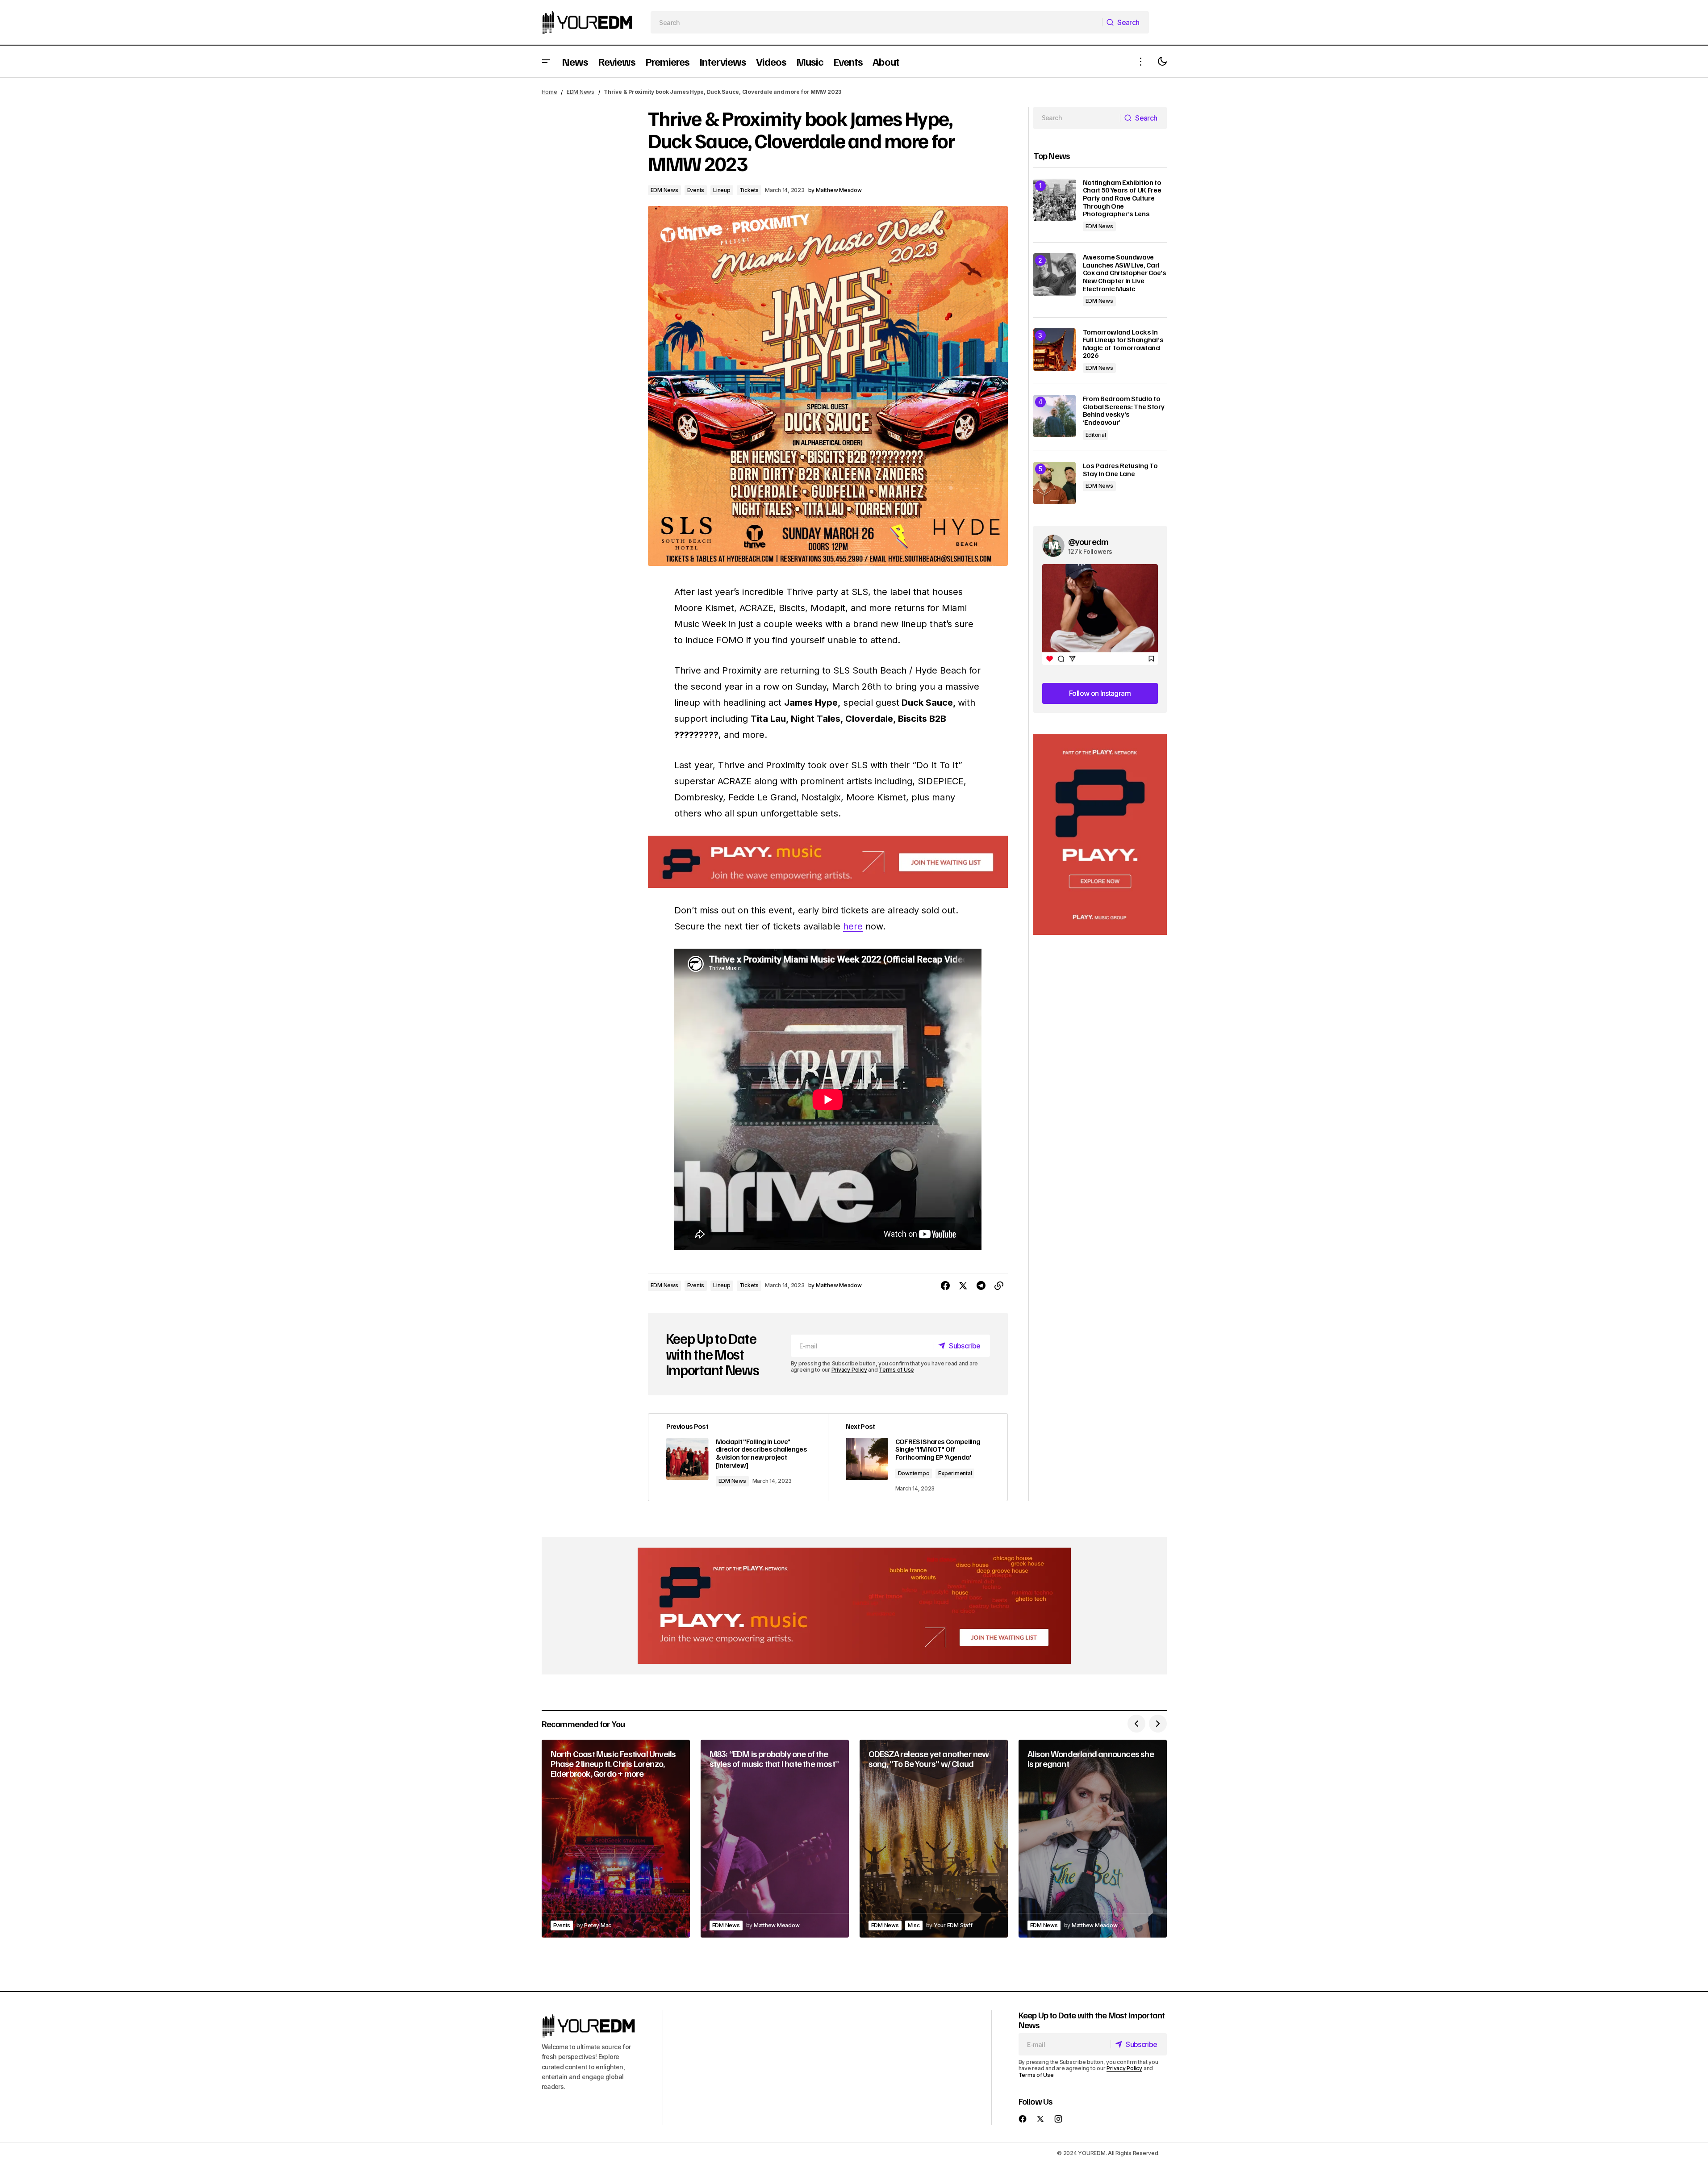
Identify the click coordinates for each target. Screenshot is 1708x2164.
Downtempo (914, 1473)
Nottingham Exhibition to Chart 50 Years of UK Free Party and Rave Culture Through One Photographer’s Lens (1122, 198)
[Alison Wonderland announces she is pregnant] (1093, 1839)
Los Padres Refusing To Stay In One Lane (1120, 470)
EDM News (580, 92)
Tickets (749, 190)
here (853, 926)
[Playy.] (854, 1606)
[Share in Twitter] (963, 1286)
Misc (914, 1925)
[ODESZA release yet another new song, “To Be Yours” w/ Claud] (934, 1839)
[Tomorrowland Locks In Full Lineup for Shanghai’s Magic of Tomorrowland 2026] (1054, 350)
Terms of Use (896, 1370)
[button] (546, 61)
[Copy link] (999, 1286)
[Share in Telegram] (981, 1286)
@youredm (1088, 541)
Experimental (955, 1473)
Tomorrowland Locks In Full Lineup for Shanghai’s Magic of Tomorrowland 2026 (1123, 344)
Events (696, 190)
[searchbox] (876, 22)
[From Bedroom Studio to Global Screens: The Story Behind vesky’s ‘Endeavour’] (1054, 416)
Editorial (1096, 435)
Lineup (722, 190)
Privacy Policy (849, 1370)
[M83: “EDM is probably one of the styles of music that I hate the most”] (775, 1839)
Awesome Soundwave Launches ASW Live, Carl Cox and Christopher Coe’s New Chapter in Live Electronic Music (1125, 273)
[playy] (828, 862)
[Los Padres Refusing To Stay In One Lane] (1054, 483)
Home (549, 92)
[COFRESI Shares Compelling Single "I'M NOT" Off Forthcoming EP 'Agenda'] (918, 1457)
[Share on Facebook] (945, 1286)
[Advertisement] (1100, 835)
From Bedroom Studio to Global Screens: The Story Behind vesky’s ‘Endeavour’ (1124, 410)
